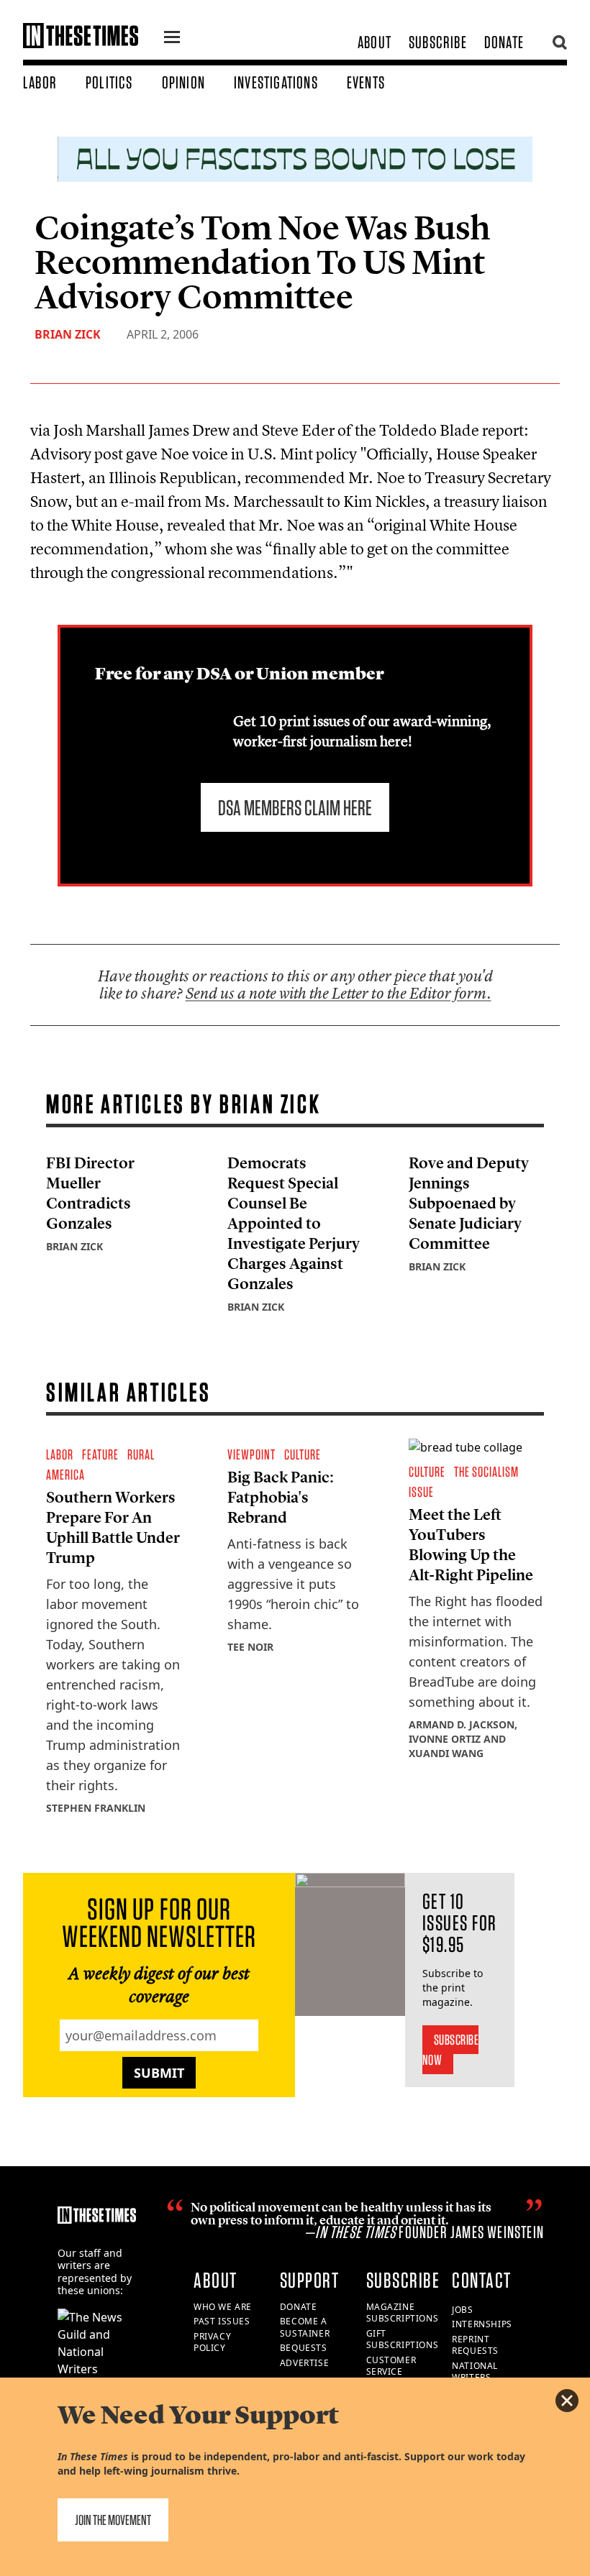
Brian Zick (68, 334)
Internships (482, 2324)
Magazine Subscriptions (403, 2313)
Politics (109, 82)
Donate (504, 42)
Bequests (304, 2348)
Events (366, 82)
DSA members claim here (295, 807)
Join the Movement (113, 2520)
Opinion (183, 82)
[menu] (172, 39)
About (375, 42)
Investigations (276, 82)
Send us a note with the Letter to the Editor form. (339, 993)
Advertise (304, 2363)
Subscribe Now (451, 2050)
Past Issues (222, 2321)
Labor (40, 82)
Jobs (462, 2310)
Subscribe (438, 42)
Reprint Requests (475, 2345)
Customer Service (391, 2366)
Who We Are (223, 2307)
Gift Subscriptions (403, 2339)
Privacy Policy (212, 2342)
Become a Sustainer (305, 2327)
